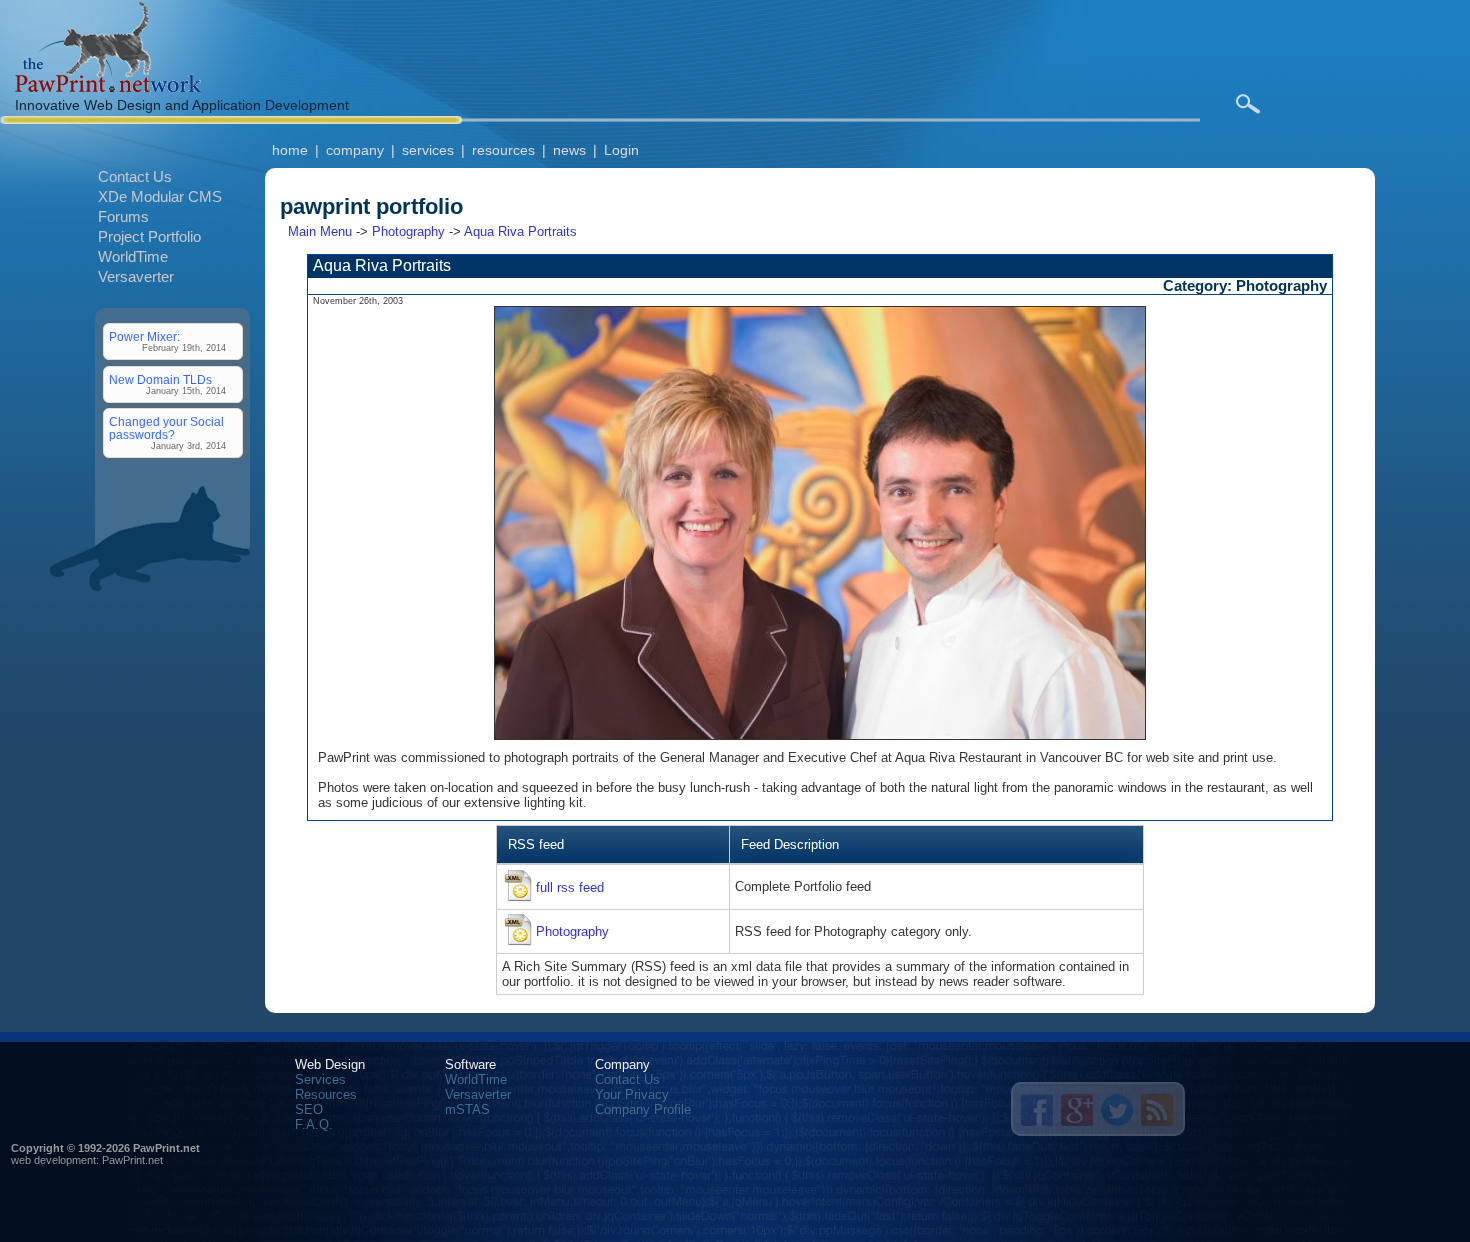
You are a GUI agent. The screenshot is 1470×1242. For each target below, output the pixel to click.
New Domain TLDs (160, 379)
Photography (408, 231)
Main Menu (320, 231)
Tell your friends (1037, 1110)
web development (53, 1160)
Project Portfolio (149, 236)
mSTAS (467, 1109)
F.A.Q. (314, 1124)
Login (621, 150)
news (569, 150)
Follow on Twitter (1117, 1110)
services (428, 150)
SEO (309, 1109)
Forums (123, 216)
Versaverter (136, 276)
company (355, 150)
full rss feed (570, 887)
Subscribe (1157, 1110)
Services (320, 1079)
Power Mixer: (144, 336)
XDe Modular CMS (160, 196)
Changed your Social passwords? (166, 428)
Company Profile (643, 1109)
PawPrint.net (132, 1160)
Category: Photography (1245, 286)
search (1247, 104)
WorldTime (133, 256)
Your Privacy (632, 1094)
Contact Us (135, 176)
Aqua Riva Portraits (520, 231)
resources (503, 150)
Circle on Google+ (1077, 1110)
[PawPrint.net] (108, 87)
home (290, 150)
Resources (326, 1094)
